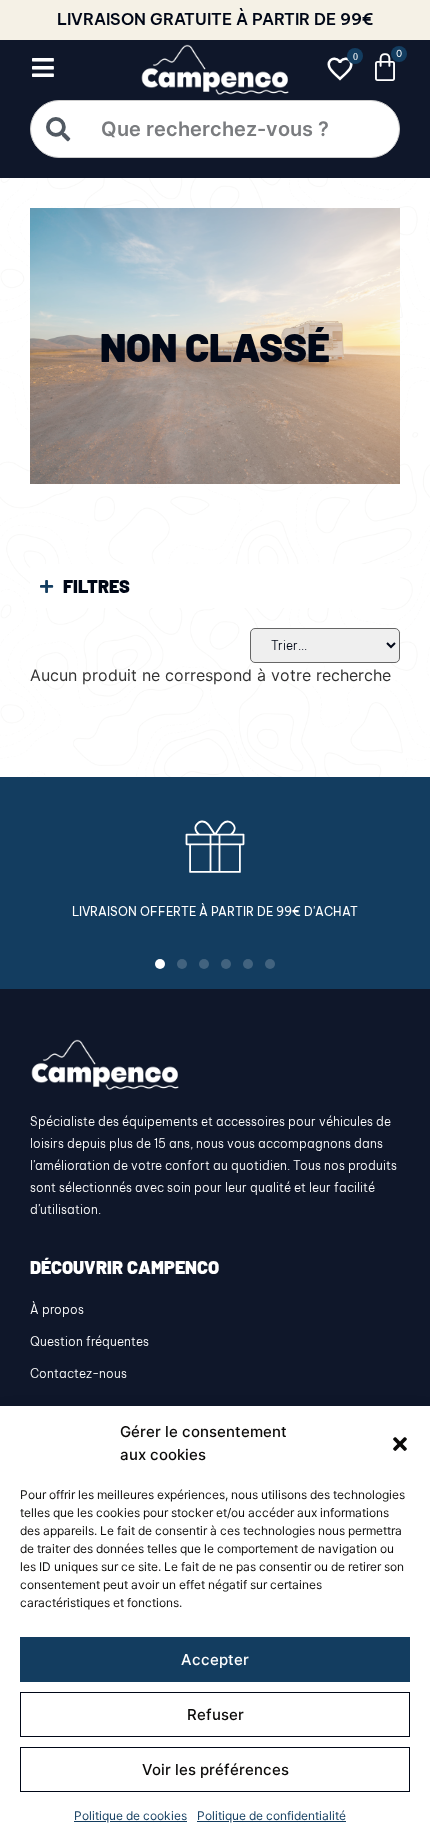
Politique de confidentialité (271, 1815)
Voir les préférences (215, 1769)
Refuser (215, 1714)
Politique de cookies (130, 1815)
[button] (400, 1444)
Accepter (215, 1659)
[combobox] (215, 129)
